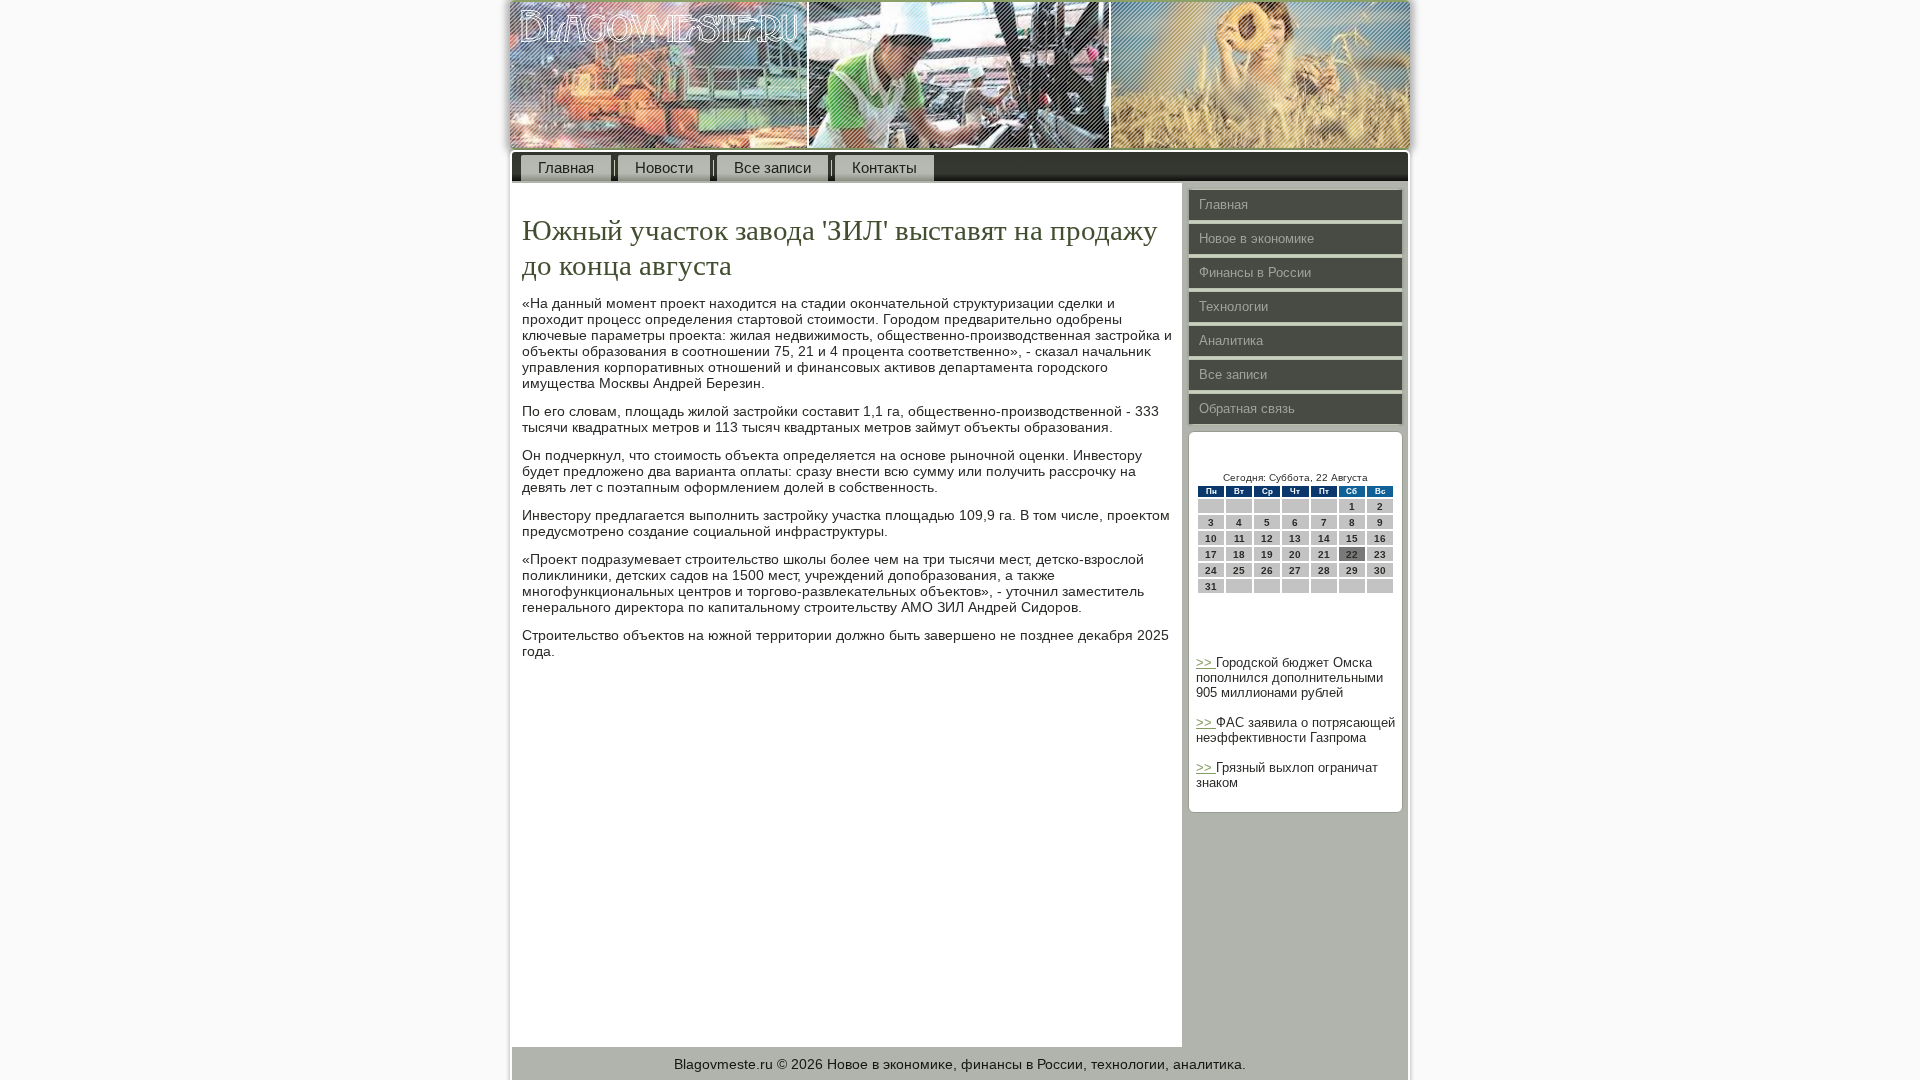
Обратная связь (1247, 408)
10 (1211, 538)
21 (1324, 554)
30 (1380, 570)
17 (1211, 554)
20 (1295, 554)
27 (1295, 570)
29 (1352, 570)
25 (1239, 570)
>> (1206, 662)
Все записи (772, 167)
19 (1267, 554)
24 (1211, 570)
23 (1380, 554)
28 (1324, 570)
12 (1267, 538)
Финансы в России (1255, 272)
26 (1267, 570)
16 (1380, 538)
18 (1239, 554)
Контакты (884, 167)
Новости (664, 167)
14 (1324, 538)
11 (1239, 538)
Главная (566, 167)
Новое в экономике (1256, 238)
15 (1352, 538)
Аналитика (1231, 340)
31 (1211, 586)
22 (1352, 554)
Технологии (1233, 306)
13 (1295, 538)
